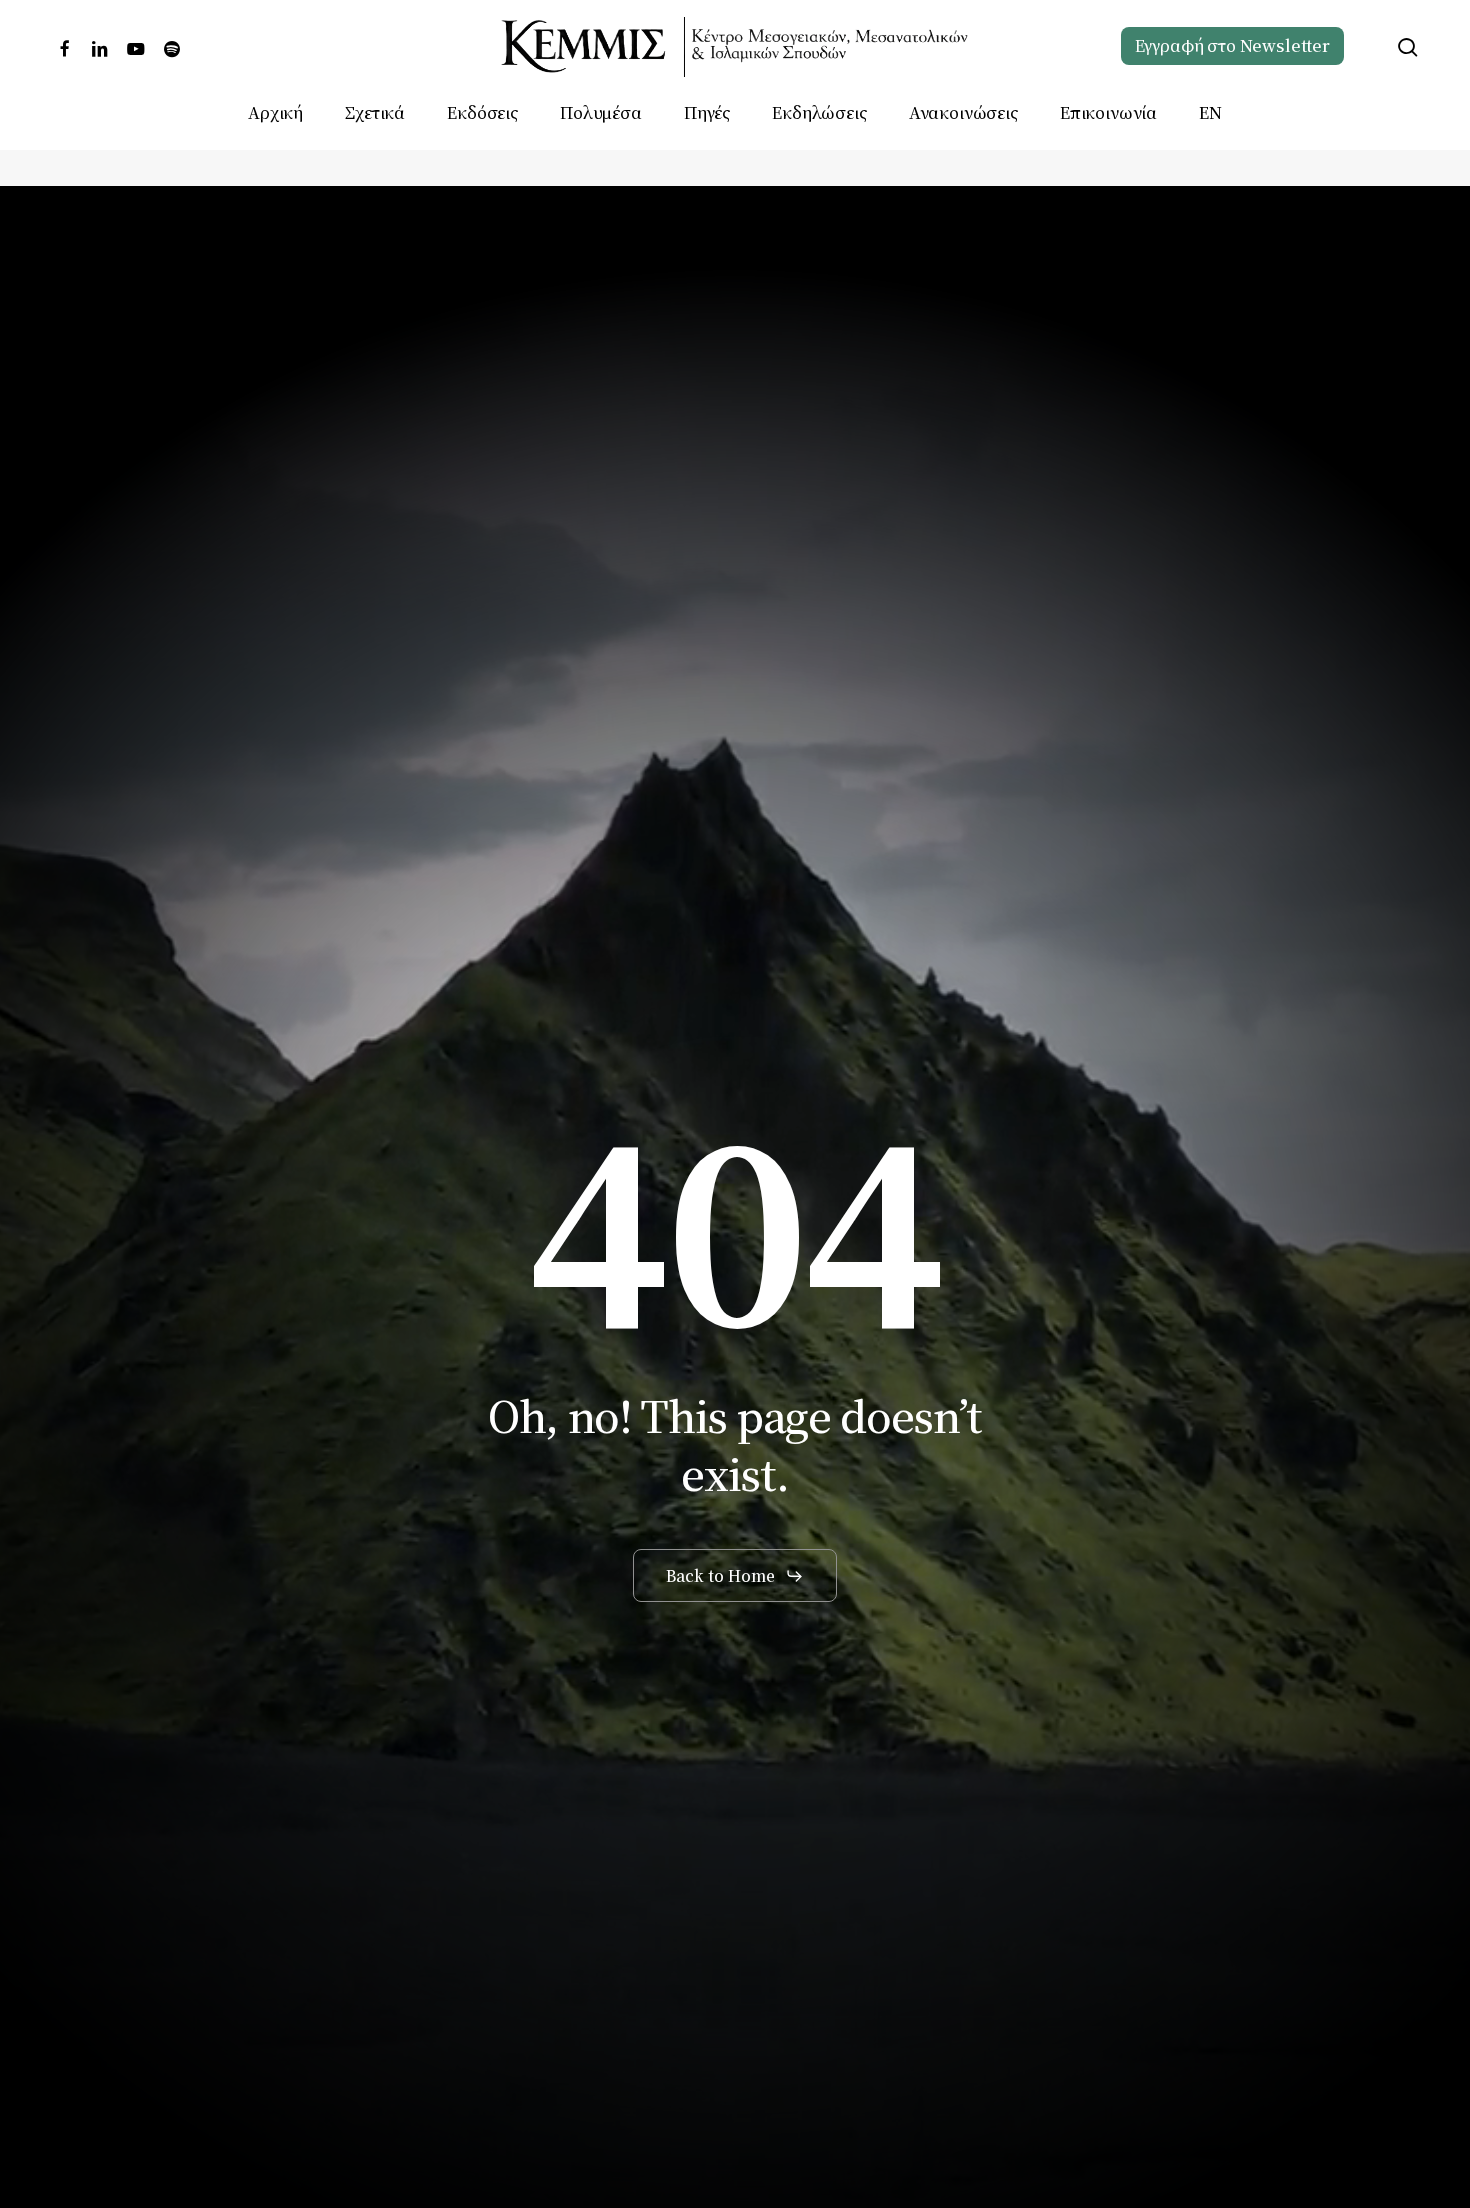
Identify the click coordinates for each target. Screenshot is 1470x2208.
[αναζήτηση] (1408, 47)
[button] (734, 1576)
